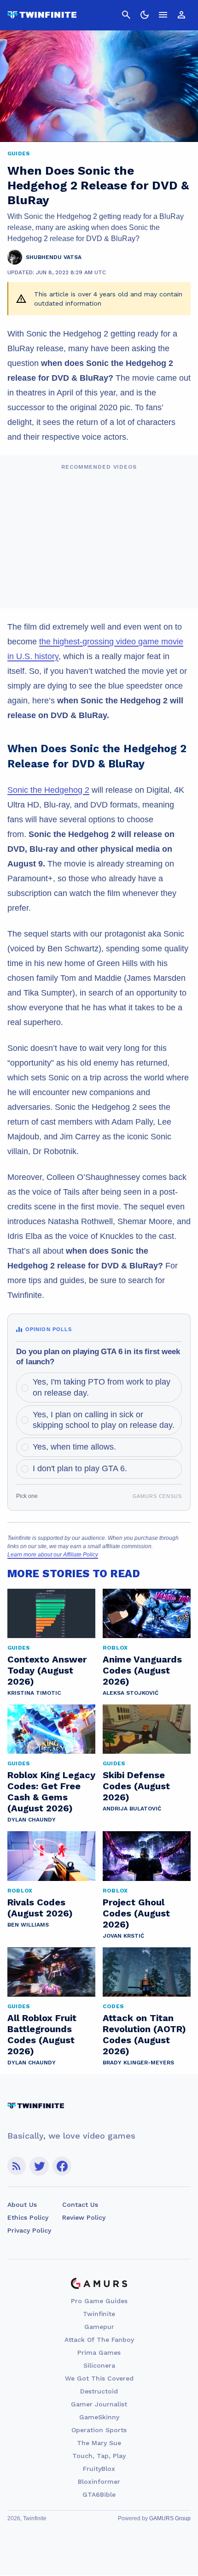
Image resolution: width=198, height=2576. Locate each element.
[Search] (126, 15)
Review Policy (84, 2217)
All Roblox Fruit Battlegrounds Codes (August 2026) (42, 2034)
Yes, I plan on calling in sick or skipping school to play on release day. (104, 1420)
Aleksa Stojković (131, 1693)
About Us (22, 2205)
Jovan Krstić (123, 1936)
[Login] (181, 15)
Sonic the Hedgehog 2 (48, 790)
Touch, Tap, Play (99, 2456)
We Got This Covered (99, 2378)
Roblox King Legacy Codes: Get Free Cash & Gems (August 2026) (51, 1792)
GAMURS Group (170, 2518)
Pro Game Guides (99, 2301)
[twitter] (39, 2166)
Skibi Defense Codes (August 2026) (136, 1786)
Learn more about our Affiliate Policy (53, 1555)
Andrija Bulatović (132, 1809)
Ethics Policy (28, 2217)
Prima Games (99, 2352)
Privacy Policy (29, 2230)
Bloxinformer (99, 2482)
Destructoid (99, 2391)
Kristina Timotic (34, 1693)
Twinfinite (99, 2314)
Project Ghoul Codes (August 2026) (136, 1913)
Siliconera (99, 2365)
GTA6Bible (99, 2494)
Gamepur (99, 2327)
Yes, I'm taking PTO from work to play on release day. (102, 1387)
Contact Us (80, 2205)
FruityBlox (99, 2469)
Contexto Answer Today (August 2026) (47, 1670)
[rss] (17, 2166)
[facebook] (62, 2166)
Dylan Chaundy (32, 1820)
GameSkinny (99, 2417)
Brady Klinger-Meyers (138, 2063)
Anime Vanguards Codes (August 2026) (142, 1670)
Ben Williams (28, 1925)
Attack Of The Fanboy (99, 2340)
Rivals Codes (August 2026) (40, 1908)
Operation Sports (99, 2430)
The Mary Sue (99, 2443)
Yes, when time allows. (74, 1447)
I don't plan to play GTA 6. (80, 1468)
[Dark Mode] (145, 15)
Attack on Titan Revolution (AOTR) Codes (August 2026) (144, 2034)
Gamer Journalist (99, 2404)
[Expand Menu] (163, 15)
